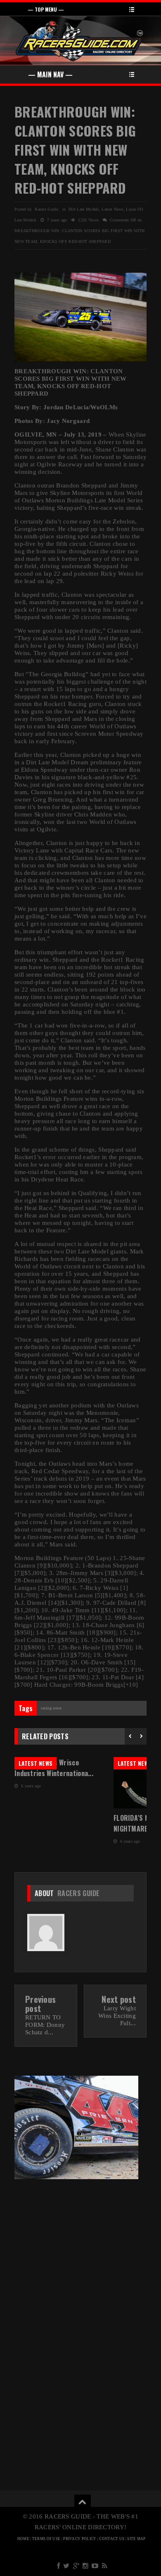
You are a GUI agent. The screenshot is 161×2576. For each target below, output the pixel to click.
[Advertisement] (80, 2247)
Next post (119, 1999)
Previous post (40, 2004)
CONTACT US (112, 2539)
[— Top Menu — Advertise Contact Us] (80, 9)
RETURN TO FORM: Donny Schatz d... (45, 2025)
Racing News (51, 1708)
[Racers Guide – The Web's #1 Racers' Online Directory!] (80, 40)
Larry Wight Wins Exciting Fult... (117, 2016)
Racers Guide (79, 1893)
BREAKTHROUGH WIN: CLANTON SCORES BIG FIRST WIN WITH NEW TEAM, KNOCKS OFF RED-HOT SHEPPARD (75, 150)
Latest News (112, 209)
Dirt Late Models (84, 209)
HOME (23, 2539)
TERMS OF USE (46, 2539)
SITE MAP (136, 2539)
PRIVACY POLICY (80, 2539)
